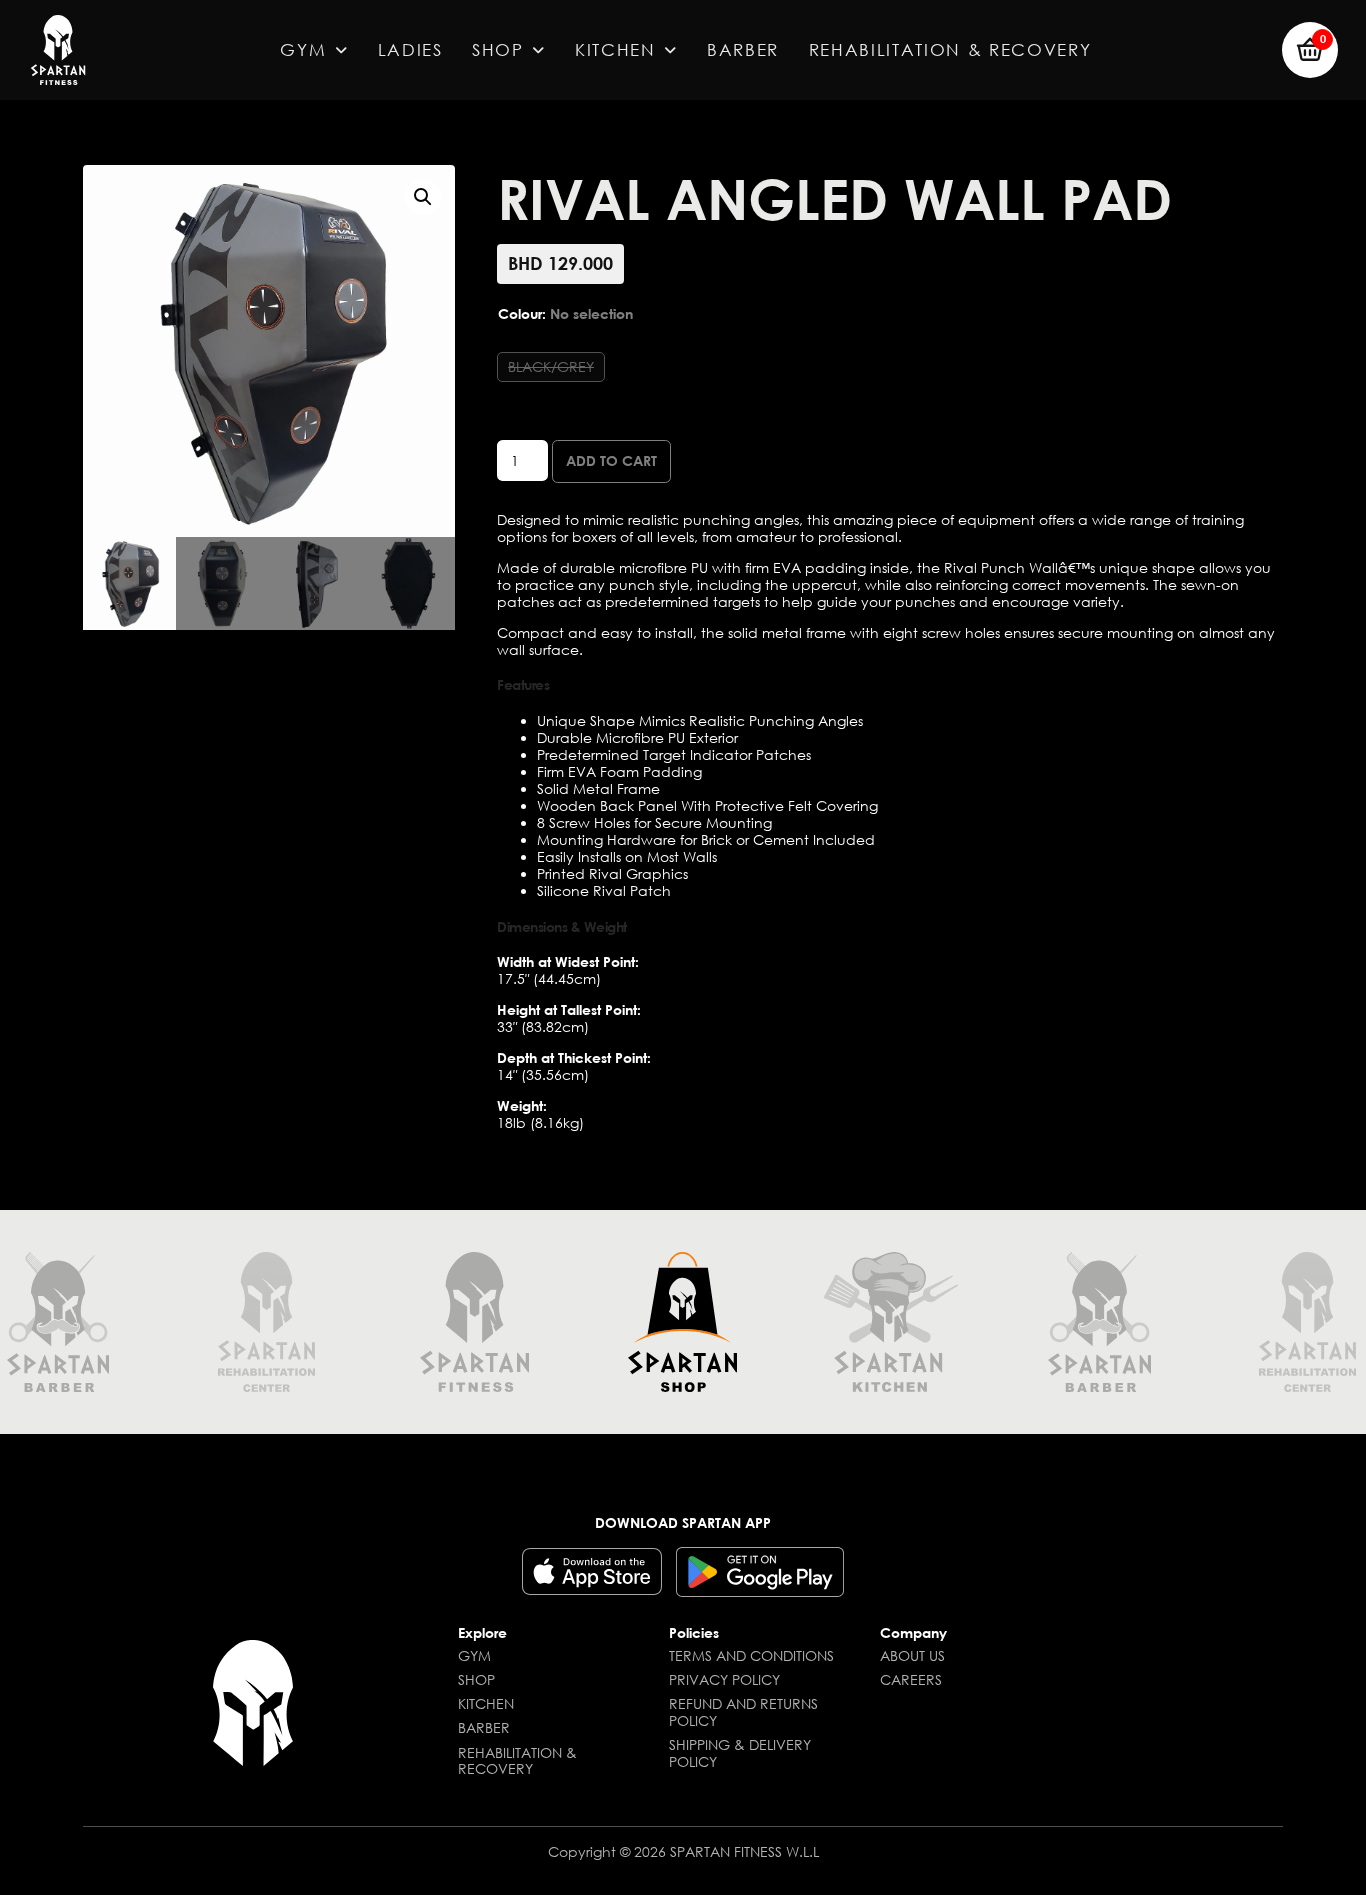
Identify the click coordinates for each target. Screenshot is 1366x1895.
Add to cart (611, 460)
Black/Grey (551, 366)
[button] (1310, 50)
